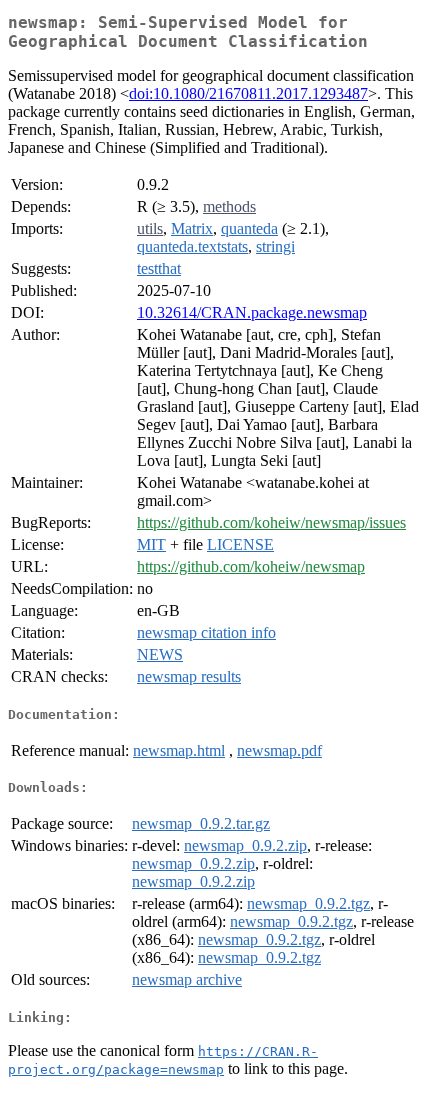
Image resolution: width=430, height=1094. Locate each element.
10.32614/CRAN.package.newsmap (252, 312)
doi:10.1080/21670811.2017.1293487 (248, 93)
